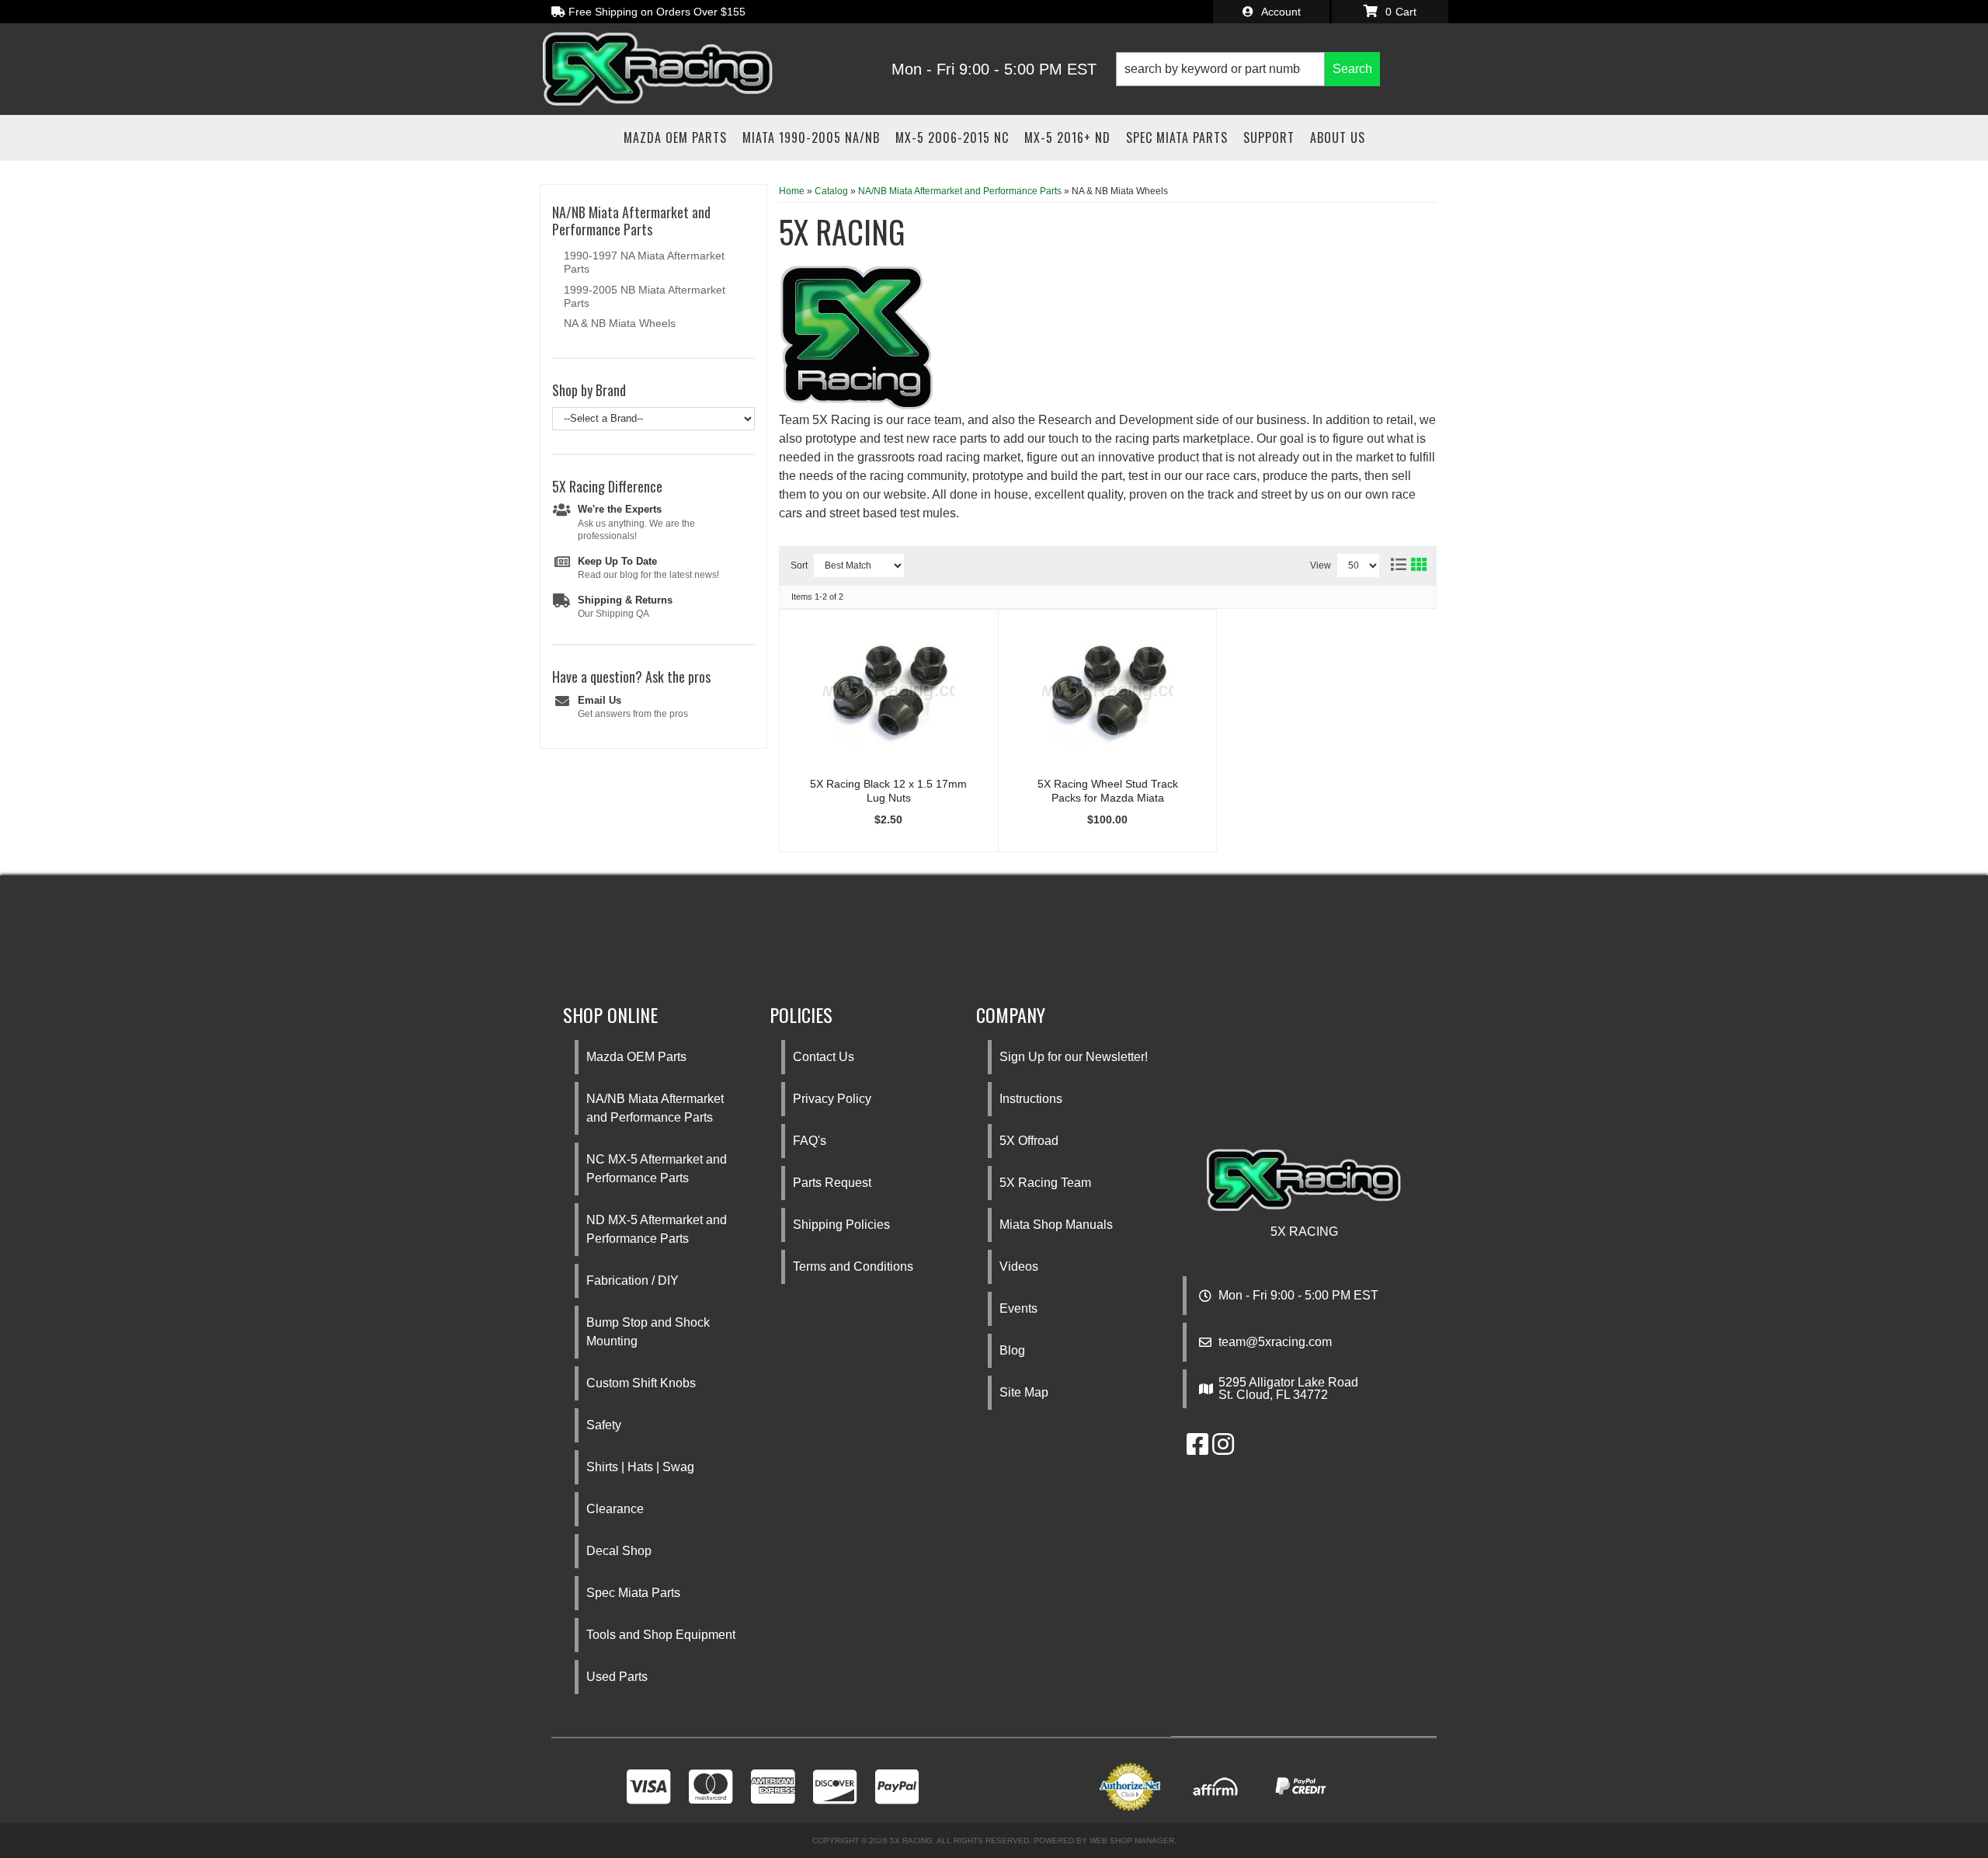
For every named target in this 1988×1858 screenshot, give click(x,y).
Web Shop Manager (1132, 1841)
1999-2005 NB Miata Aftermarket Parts (645, 296)
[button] (1248, 69)
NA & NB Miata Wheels (620, 323)
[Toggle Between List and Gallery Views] (1408, 562)
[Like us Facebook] (1197, 1449)
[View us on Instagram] (1223, 1449)
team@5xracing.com (1275, 1342)
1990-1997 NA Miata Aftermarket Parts (644, 262)
